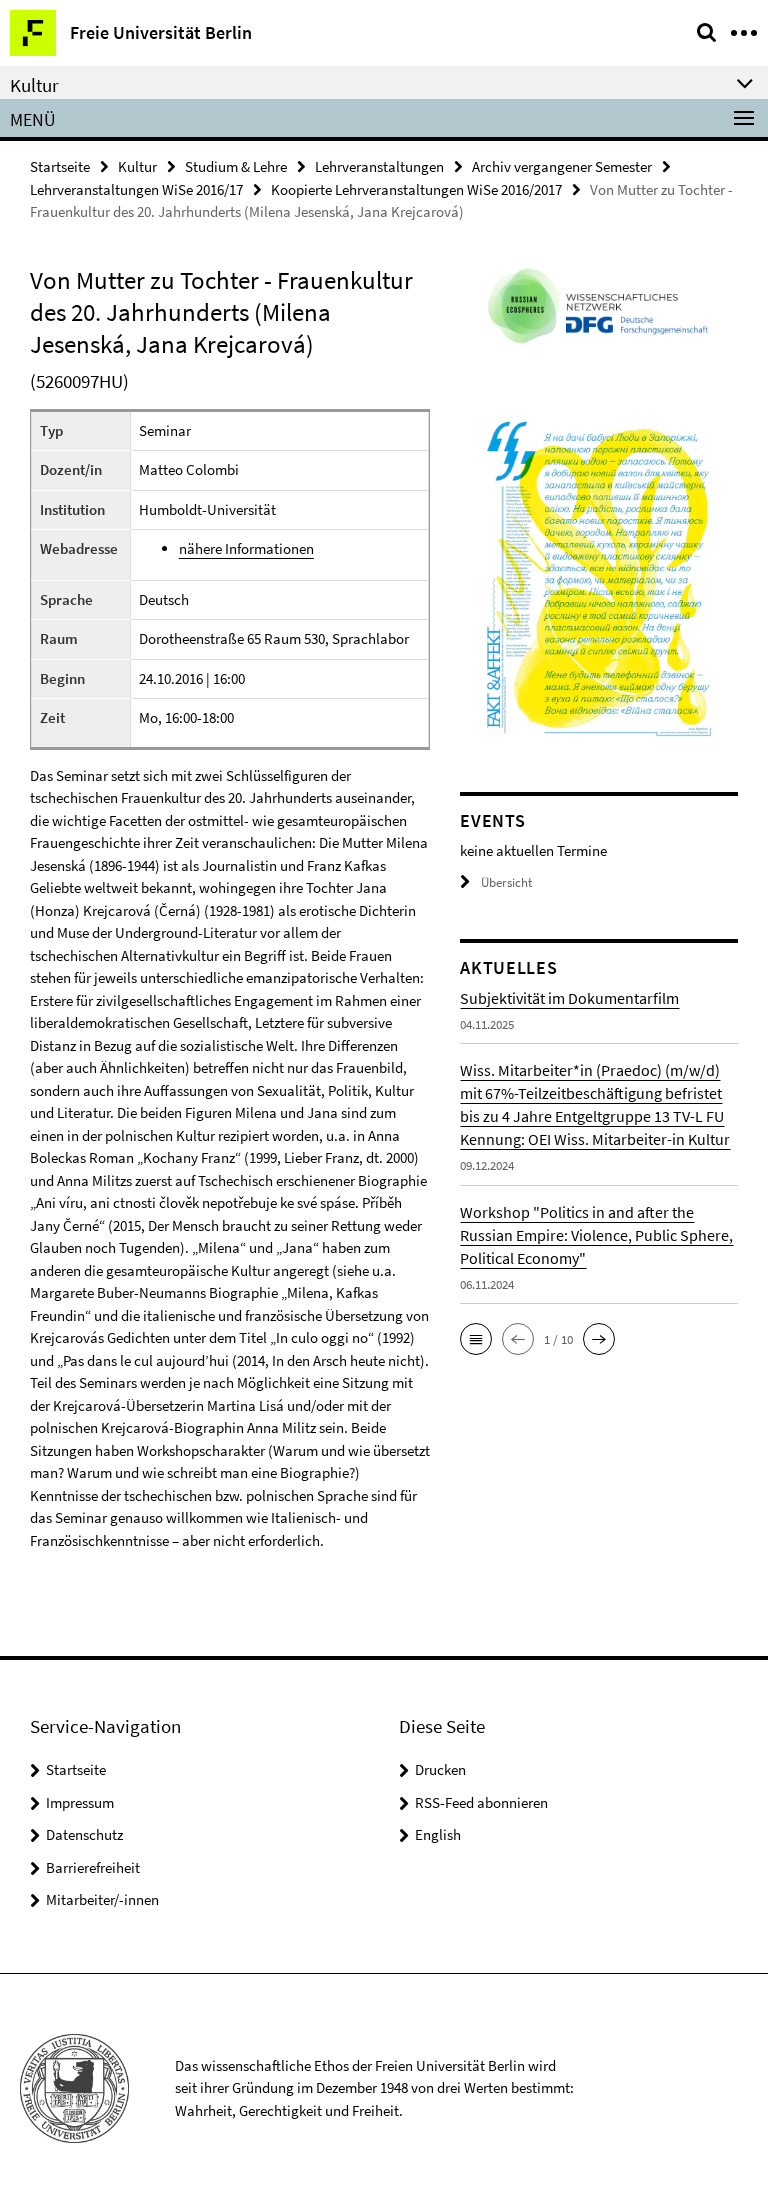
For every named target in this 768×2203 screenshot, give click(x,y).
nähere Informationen (246, 548)
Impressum (80, 1802)
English (438, 1834)
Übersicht (506, 882)
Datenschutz (84, 1834)
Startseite (60, 166)
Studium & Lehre (236, 166)
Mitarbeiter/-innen (102, 1899)
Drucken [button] (440, 1769)
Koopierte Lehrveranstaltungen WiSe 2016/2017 (416, 189)
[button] (476, 1339)
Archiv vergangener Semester (562, 166)
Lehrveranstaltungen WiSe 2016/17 (136, 189)
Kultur (137, 166)
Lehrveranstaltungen (379, 166)
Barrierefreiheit (93, 1867)
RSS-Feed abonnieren (481, 1802)
